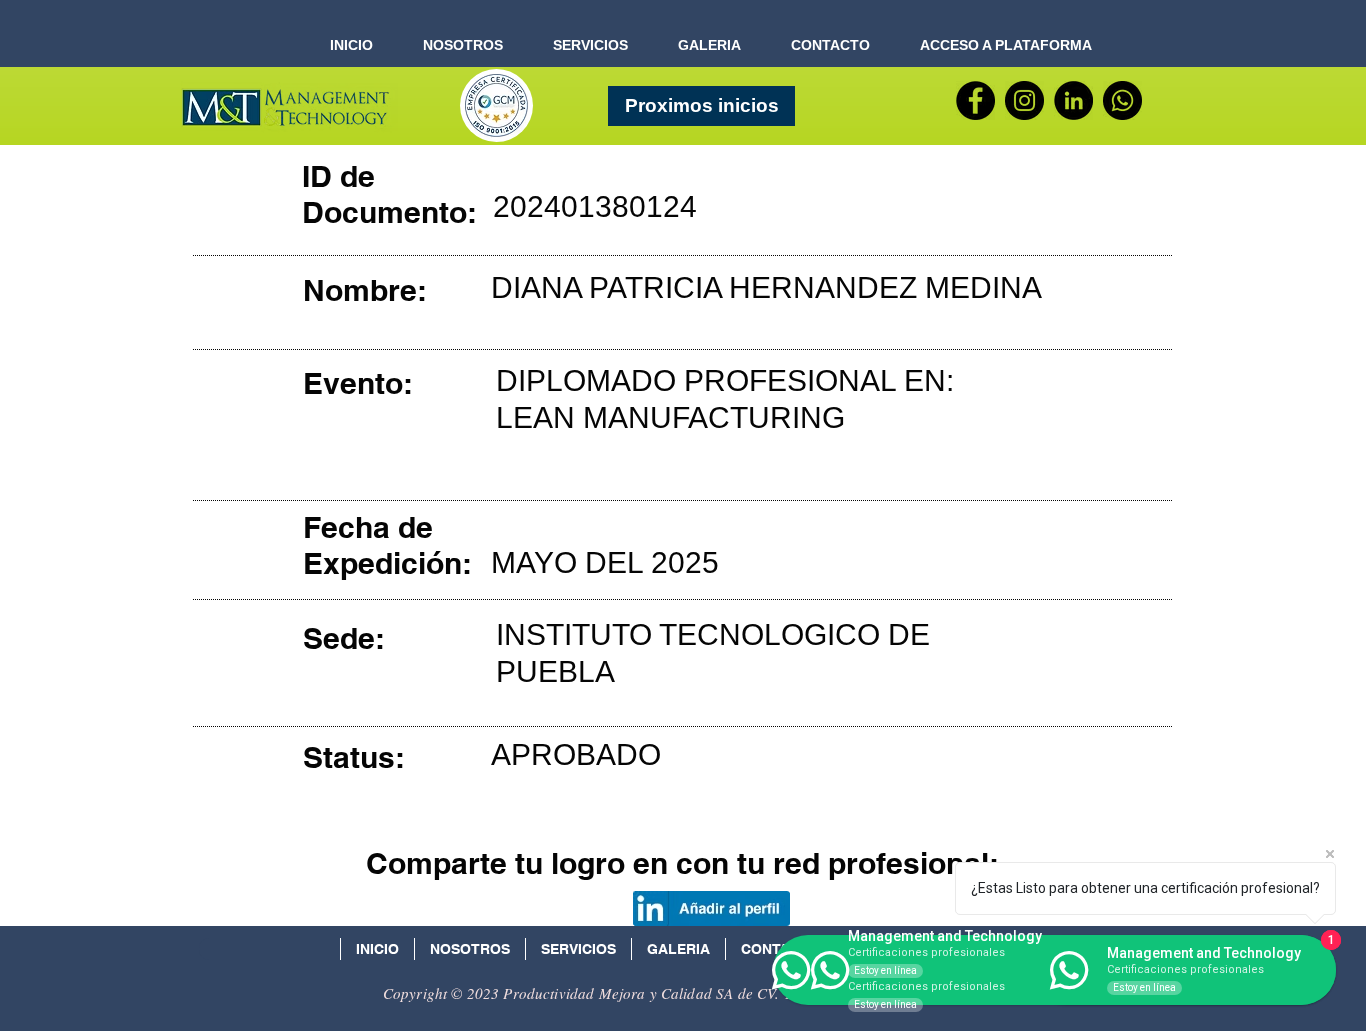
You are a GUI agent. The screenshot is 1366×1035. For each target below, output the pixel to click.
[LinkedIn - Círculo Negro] (1073, 100)
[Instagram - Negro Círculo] (1024, 100)
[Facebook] (975, 100)
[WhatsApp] (1122, 100)
